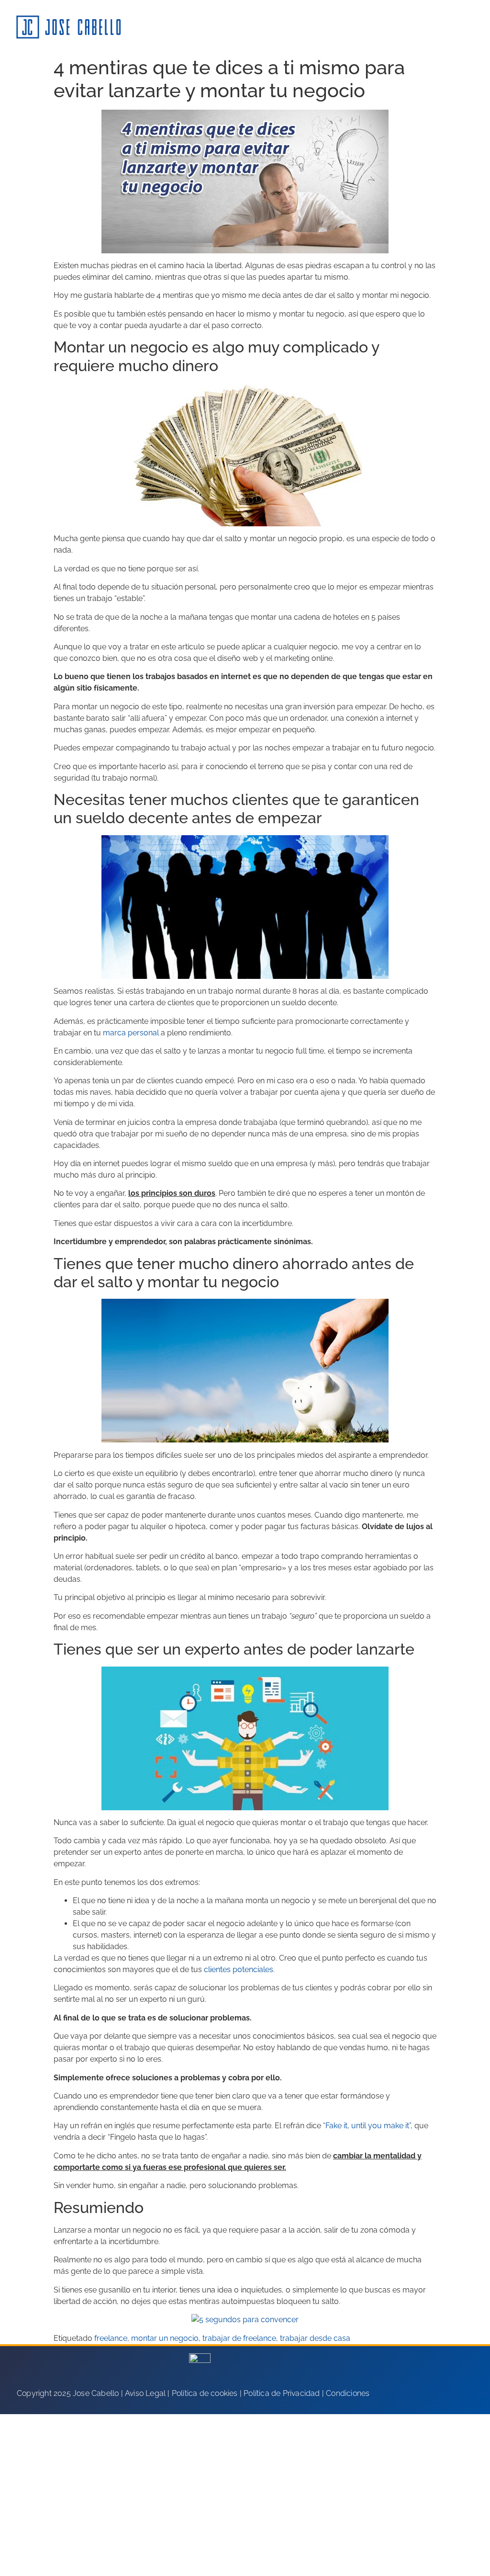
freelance (111, 2338)
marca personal (131, 1033)
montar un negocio (165, 2338)
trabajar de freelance (239, 2338)
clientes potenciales (239, 1969)
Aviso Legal (145, 2393)
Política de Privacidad (282, 2393)
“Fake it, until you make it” (367, 2126)
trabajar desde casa (315, 2338)
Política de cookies (205, 2393)
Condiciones (348, 2393)
